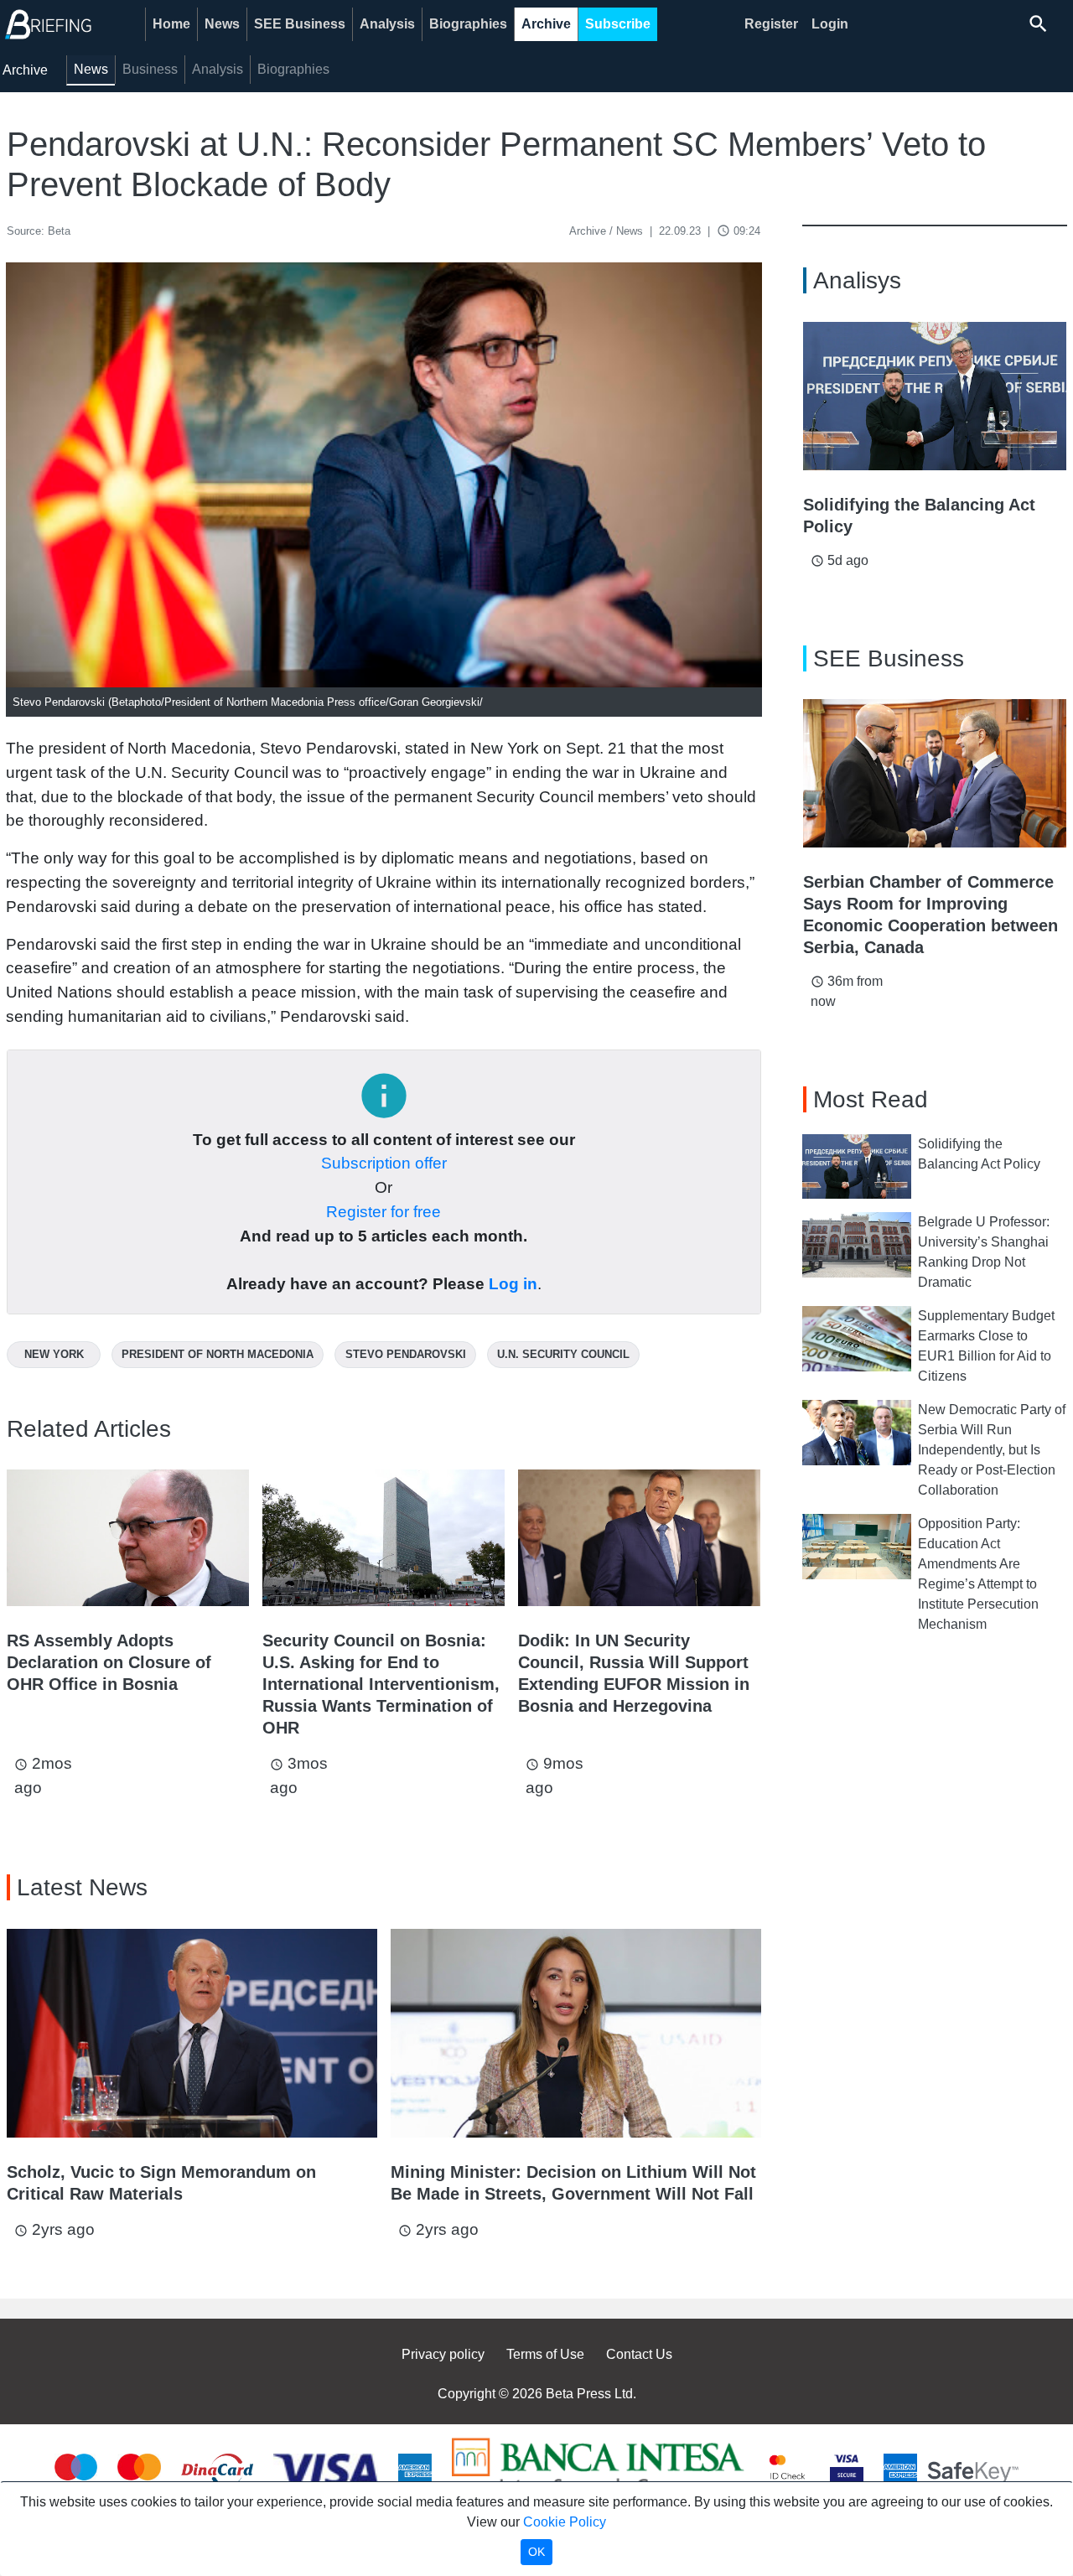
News (222, 24)
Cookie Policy (565, 2522)
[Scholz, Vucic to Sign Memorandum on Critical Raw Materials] (192, 2033)
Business (150, 69)
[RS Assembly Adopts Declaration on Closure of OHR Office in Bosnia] (128, 1538)
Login (830, 24)
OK (536, 2552)
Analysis (387, 24)
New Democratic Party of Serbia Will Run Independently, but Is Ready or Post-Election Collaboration (992, 1450)
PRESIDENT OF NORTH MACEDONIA (218, 1354)
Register (771, 24)
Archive (546, 24)
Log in (513, 1284)
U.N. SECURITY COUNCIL (563, 1354)
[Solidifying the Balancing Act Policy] (935, 396)
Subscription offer (384, 1163)
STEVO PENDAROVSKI (406, 1354)
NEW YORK (54, 1354)
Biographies (468, 24)
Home (171, 24)
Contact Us (639, 2354)
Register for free (384, 1212)
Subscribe (618, 24)
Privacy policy (443, 2354)
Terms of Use (545, 2354)
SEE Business (300, 24)
